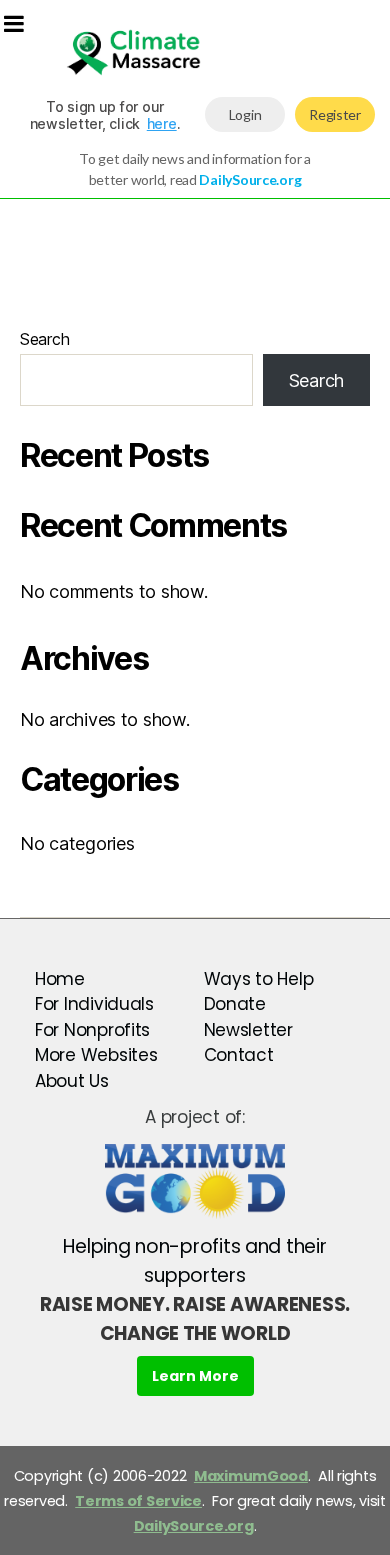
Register (335, 114)
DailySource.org (194, 1526)
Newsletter (248, 1030)
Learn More (195, 1376)
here (162, 123)
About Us (72, 1081)
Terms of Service (138, 1501)
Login (245, 114)
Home (60, 979)
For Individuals (94, 1004)
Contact (239, 1055)
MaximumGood (251, 1476)
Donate (235, 1004)
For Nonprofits (92, 1030)
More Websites (96, 1055)
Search (44, 339)
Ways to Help (259, 979)
